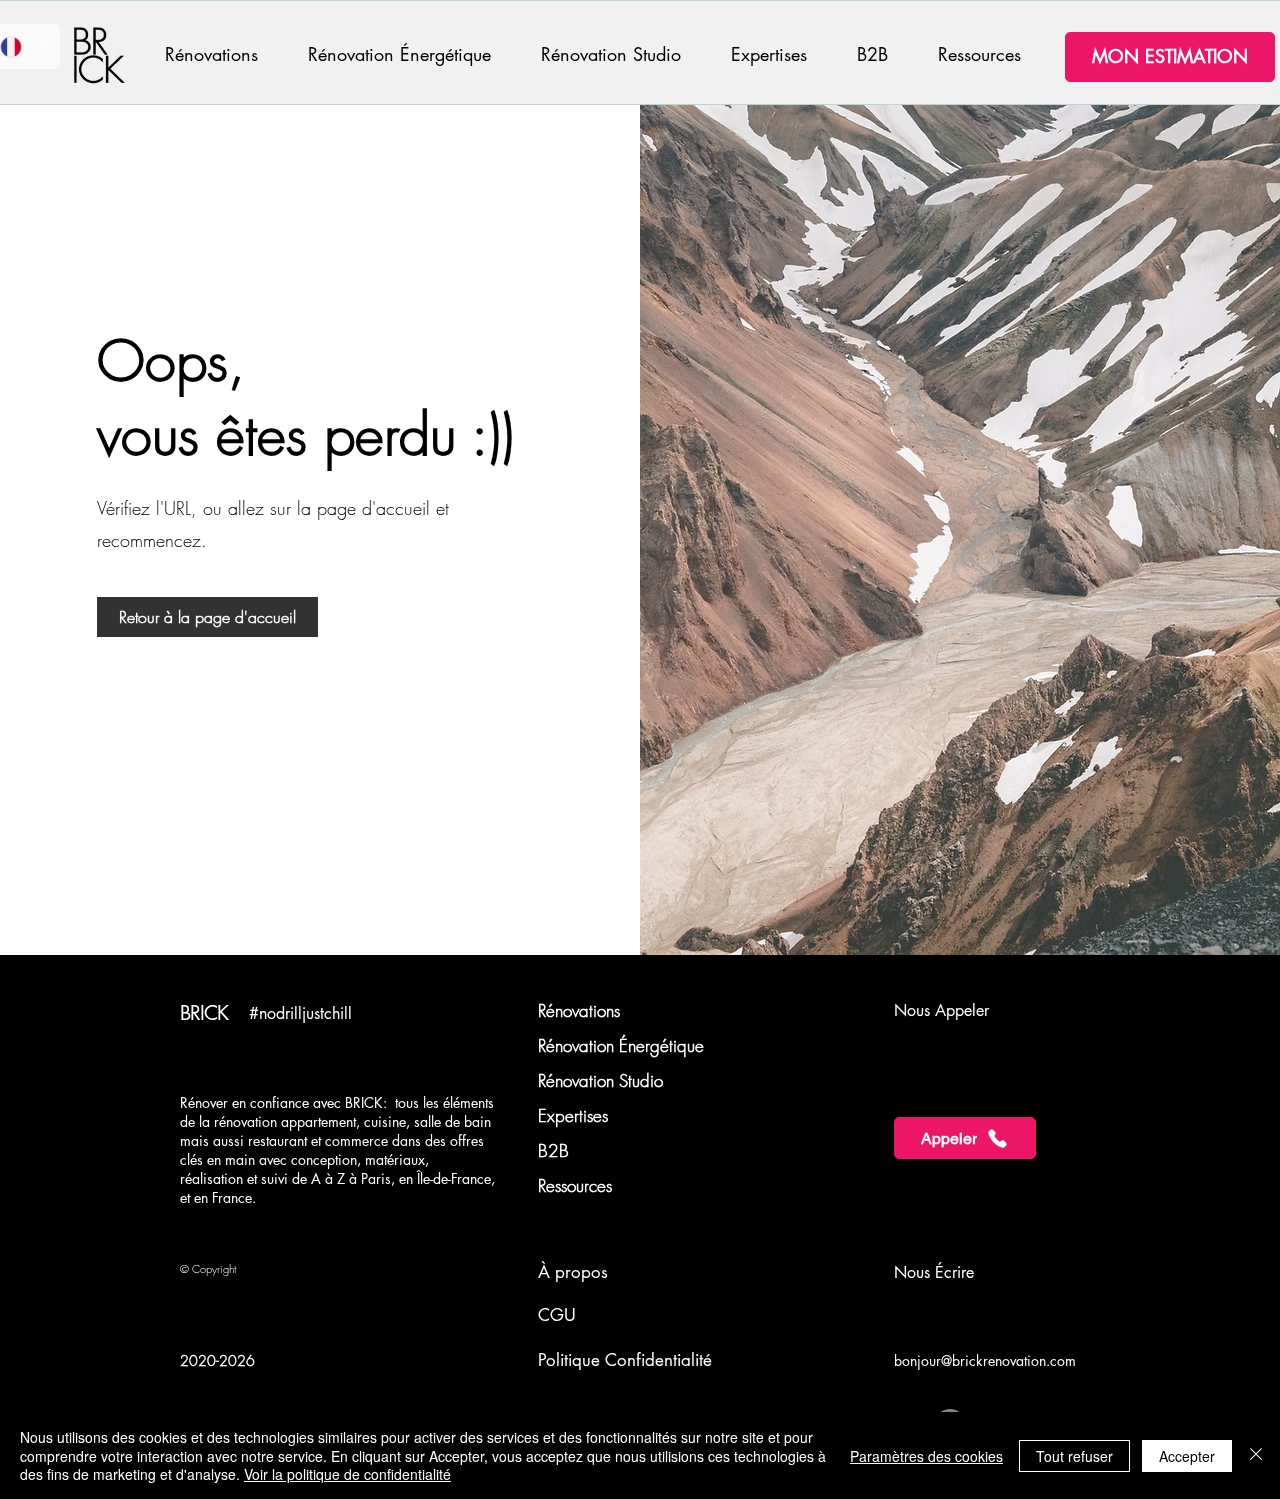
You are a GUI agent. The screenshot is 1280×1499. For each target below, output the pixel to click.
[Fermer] (1256, 1455)
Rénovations (579, 1010)
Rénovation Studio (600, 1080)
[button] (221, 54)
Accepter (1187, 1456)
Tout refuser (1074, 1456)
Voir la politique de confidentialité (347, 1474)
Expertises (573, 1115)
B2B (553, 1150)
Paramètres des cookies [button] (926, 1456)
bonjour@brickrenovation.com (985, 1360)
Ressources (575, 1185)
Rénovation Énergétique (621, 1045)
